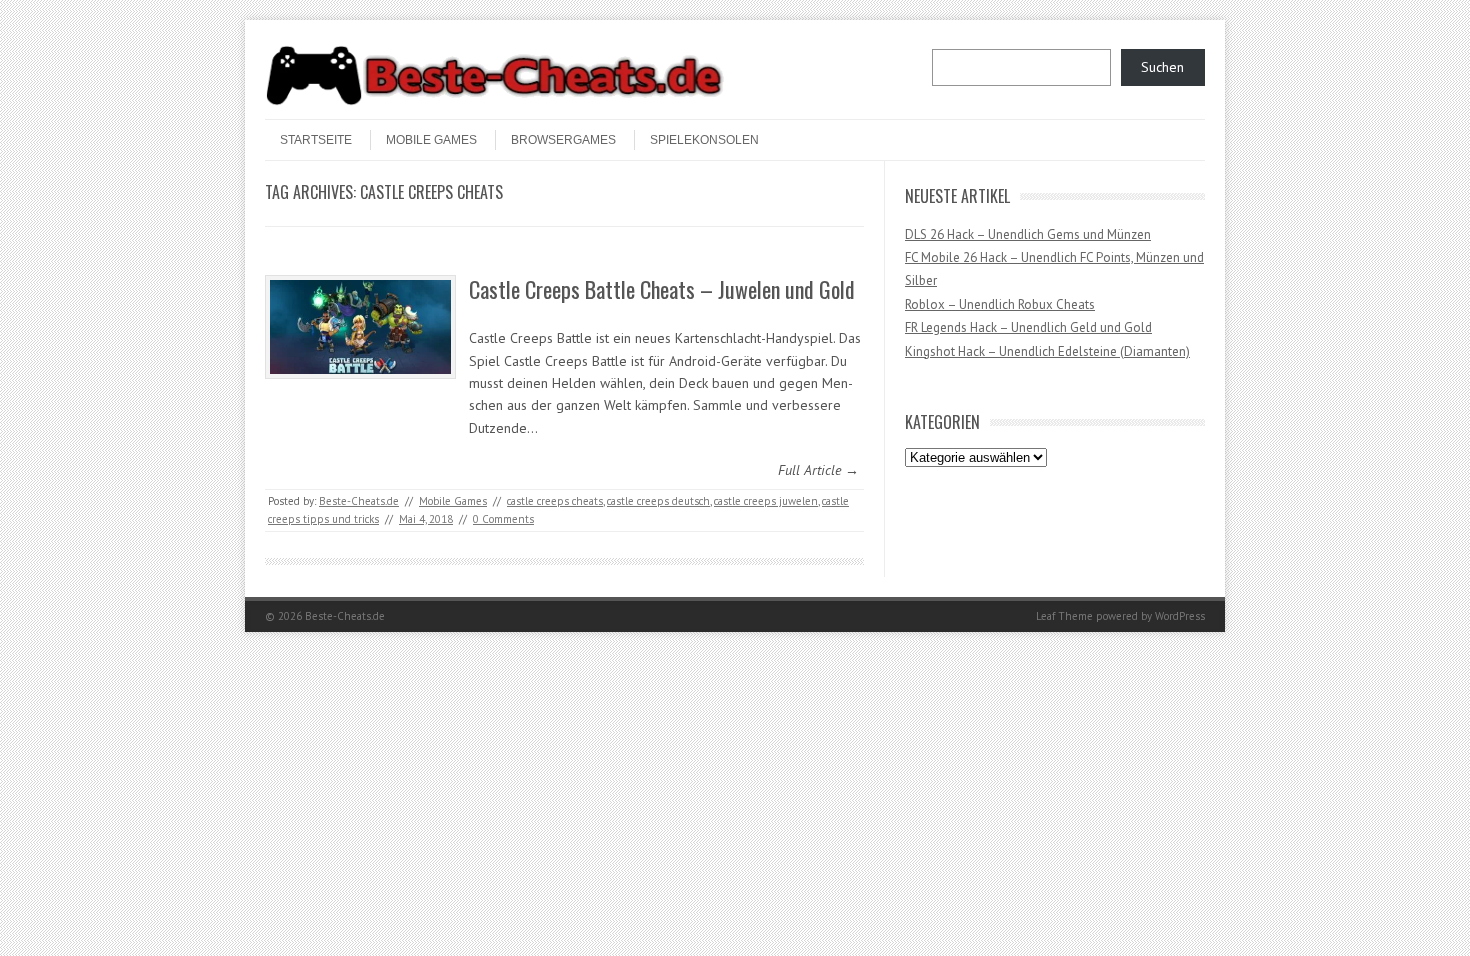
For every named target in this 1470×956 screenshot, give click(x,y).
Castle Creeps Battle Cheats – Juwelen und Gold (662, 289)
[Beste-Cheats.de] (495, 102)
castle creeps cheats (555, 501)
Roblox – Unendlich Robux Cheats (1000, 304)
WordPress (1180, 616)
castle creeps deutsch (658, 501)
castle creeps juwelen (766, 501)
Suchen (1162, 67)
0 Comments (503, 519)
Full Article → (818, 470)
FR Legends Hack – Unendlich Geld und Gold (1028, 327)
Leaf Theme (1064, 616)
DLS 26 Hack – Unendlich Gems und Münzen (1028, 234)
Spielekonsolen (704, 140)
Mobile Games (431, 140)
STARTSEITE (316, 140)
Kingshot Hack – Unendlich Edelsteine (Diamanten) (1047, 351)
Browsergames (563, 140)
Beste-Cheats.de (359, 501)
